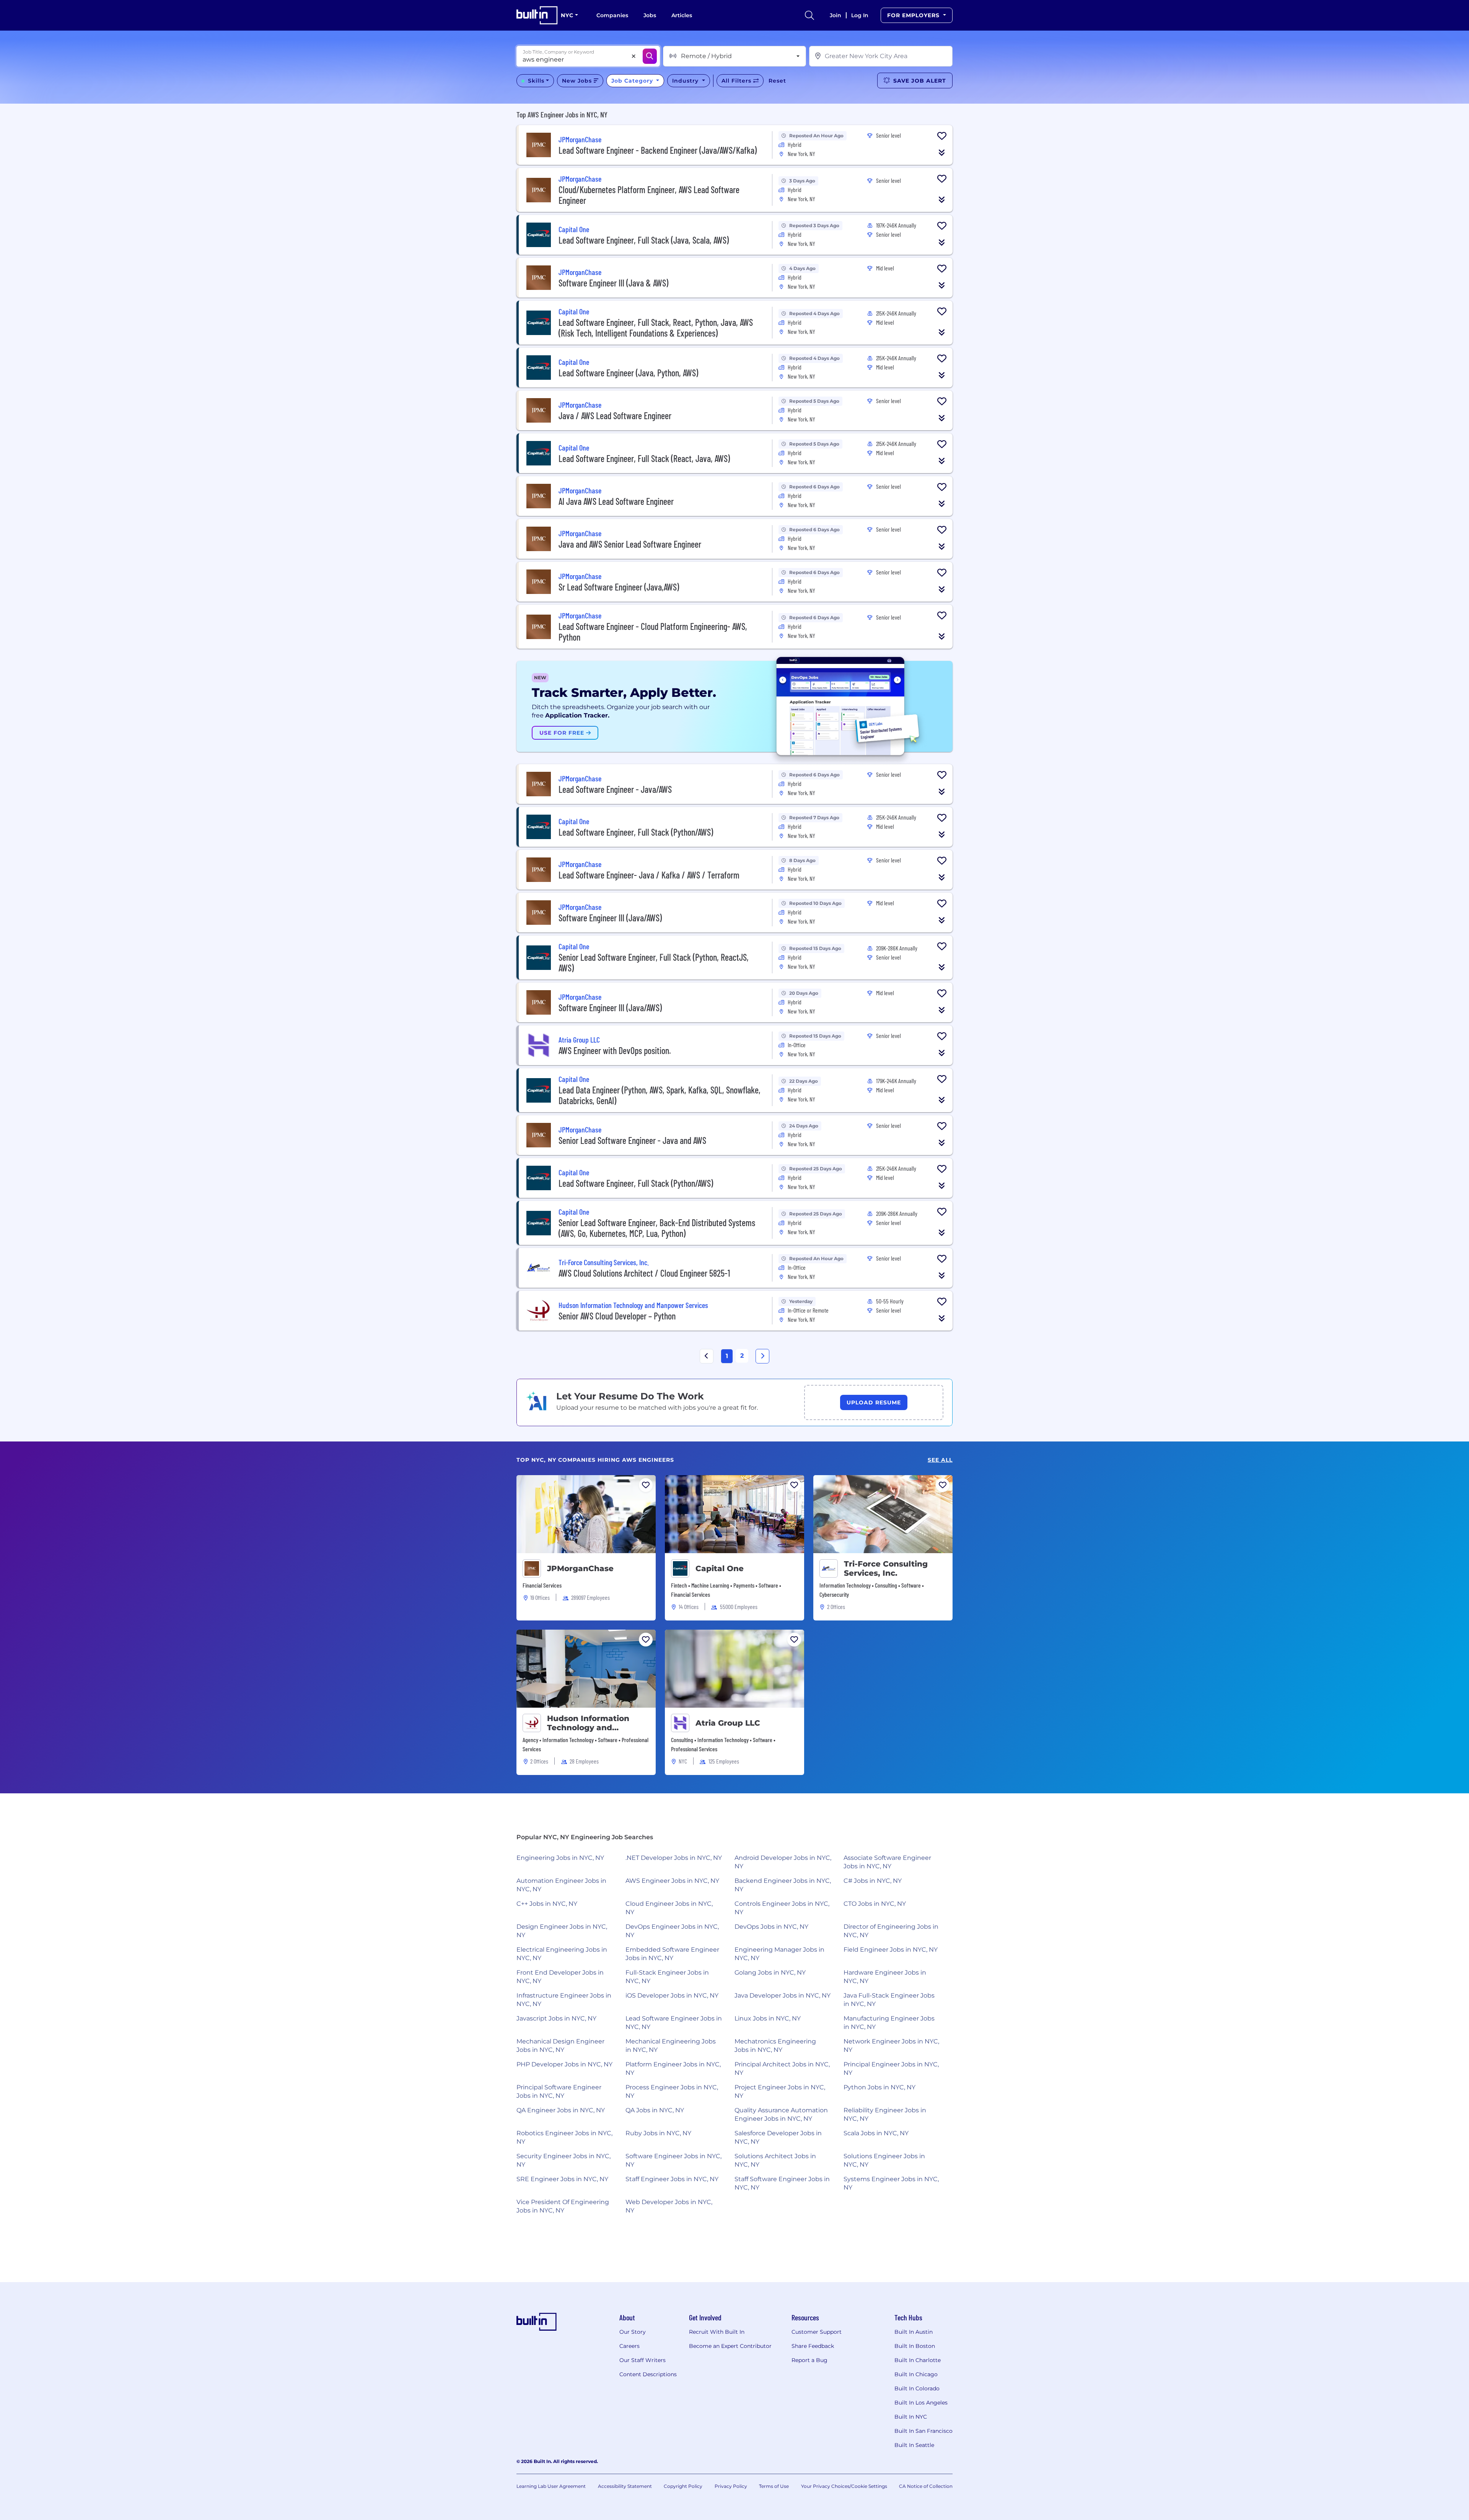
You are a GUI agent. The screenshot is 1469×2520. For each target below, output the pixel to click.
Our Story (633, 2332)
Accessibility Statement (625, 2486)
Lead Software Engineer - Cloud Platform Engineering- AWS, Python (653, 632)
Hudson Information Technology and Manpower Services (588, 1723)
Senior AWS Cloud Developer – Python (617, 1316)
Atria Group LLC (728, 1723)
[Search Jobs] (650, 56)
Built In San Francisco (923, 2431)
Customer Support (817, 2332)
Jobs (650, 15)
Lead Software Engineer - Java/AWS (615, 789)
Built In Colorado (917, 2388)
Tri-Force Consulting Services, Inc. (886, 1568)
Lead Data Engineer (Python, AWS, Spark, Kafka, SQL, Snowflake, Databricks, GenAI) (660, 1095)
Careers (629, 2346)
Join (835, 15)
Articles (682, 15)
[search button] (809, 15)
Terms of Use (774, 2486)
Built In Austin (914, 2332)
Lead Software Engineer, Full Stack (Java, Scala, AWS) (644, 240)
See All (940, 1460)
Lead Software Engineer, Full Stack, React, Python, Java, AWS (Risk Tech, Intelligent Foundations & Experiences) (656, 328)
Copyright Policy (683, 2486)
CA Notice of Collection (926, 2486)
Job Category (633, 81)
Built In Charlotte (918, 2360)
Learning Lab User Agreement (551, 2486)
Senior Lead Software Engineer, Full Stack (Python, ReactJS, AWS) (654, 962)
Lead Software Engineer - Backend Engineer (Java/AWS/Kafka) (658, 150)
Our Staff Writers (642, 2360)
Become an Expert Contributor (730, 2346)
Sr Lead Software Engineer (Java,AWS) (619, 587)
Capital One (720, 1568)
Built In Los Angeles (921, 2403)
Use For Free (563, 733)
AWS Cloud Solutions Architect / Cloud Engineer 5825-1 (644, 1273)
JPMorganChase (580, 1568)
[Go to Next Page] (762, 1356)
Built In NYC (911, 2417)
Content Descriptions (648, 2374)
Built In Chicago (916, 2374)
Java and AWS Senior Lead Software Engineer (630, 544)
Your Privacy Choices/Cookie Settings (844, 2486)
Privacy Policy (731, 2486)
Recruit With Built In (717, 2332)
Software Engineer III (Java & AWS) (613, 283)
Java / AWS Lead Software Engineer (615, 416)
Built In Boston (915, 2346)
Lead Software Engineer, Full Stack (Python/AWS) (636, 832)
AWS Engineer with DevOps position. (615, 1050)
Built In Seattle (914, 2445)
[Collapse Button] (942, 153)
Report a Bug (809, 2360)
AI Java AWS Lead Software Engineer (616, 501)
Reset (777, 81)
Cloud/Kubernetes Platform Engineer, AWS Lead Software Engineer (649, 195)
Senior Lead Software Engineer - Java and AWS (632, 1140)
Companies (612, 15)
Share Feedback (813, 2346)
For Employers (914, 15)
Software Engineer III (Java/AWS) (610, 918)
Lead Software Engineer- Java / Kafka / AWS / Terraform (649, 875)
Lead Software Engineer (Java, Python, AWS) (628, 373)
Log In (860, 15)
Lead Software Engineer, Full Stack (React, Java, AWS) (644, 458)
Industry (686, 81)
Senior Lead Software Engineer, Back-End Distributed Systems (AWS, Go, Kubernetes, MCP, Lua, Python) (657, 1228)
